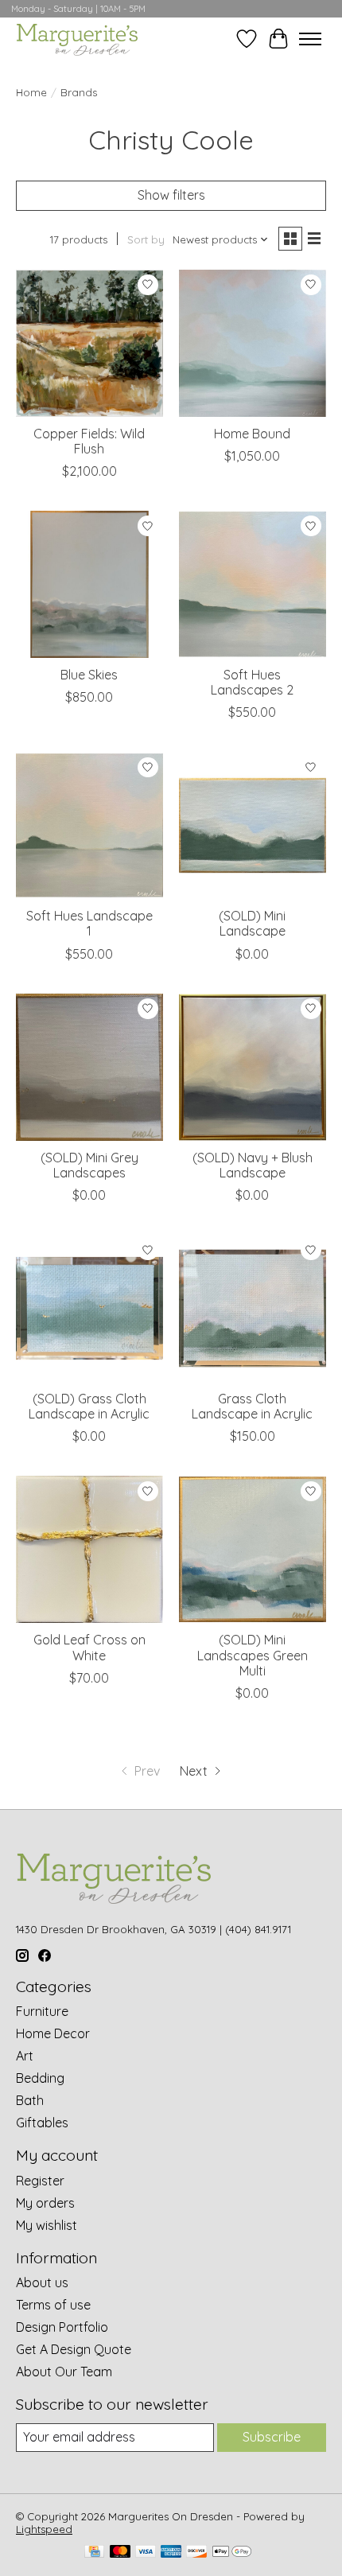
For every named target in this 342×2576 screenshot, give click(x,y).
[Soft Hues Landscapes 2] (253, 584)
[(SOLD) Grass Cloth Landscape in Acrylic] (89, 1308)
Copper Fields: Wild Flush (89, 441)
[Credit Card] (94, 2553)
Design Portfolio (62, 2327)
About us (42, 2282)
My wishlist (47, 2225)
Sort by (146, 239)
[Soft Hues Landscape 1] (89, 825)
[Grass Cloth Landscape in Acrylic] (253, 1308)
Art (25, 2056)
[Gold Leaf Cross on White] (89, 1549)
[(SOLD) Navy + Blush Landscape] (253, 1067)
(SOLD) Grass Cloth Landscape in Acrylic (89, 1406)
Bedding (40, 2078)
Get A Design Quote (74, 2349)
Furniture (42, 2011)
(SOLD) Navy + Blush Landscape (253, 1165)
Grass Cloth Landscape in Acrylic (252, 1406)
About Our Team (64, 2372)
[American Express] (171, 2553)
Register (40, 2181)
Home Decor (53, 2033)
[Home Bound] (253, 343)
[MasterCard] (120, 2553)
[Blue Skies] (89, 584)
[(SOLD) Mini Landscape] (253, 825)
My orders (45, 2203)
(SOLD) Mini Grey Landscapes (89, 1165)
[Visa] (146, 2553)
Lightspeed (44, 2529)
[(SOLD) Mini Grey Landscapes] (89, 1067)
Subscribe (272, 2437)
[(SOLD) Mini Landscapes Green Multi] (253, 1549)
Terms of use (53, 2305)
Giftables (42, 2123)
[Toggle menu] (310, 39)
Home (31, 92)
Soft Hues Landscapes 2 (252, 682)
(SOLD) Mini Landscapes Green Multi (253, 1655)
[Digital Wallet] (232, 2553)
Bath (30, 2100)
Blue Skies (89, 675)
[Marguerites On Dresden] (77, 39)
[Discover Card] (196, 2553)
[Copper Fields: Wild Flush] (89, 343)
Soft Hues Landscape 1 (89, 923)
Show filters (171, 195)
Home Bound (252, 434)
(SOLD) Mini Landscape (252, 923)
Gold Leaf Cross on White (89, 1647)
